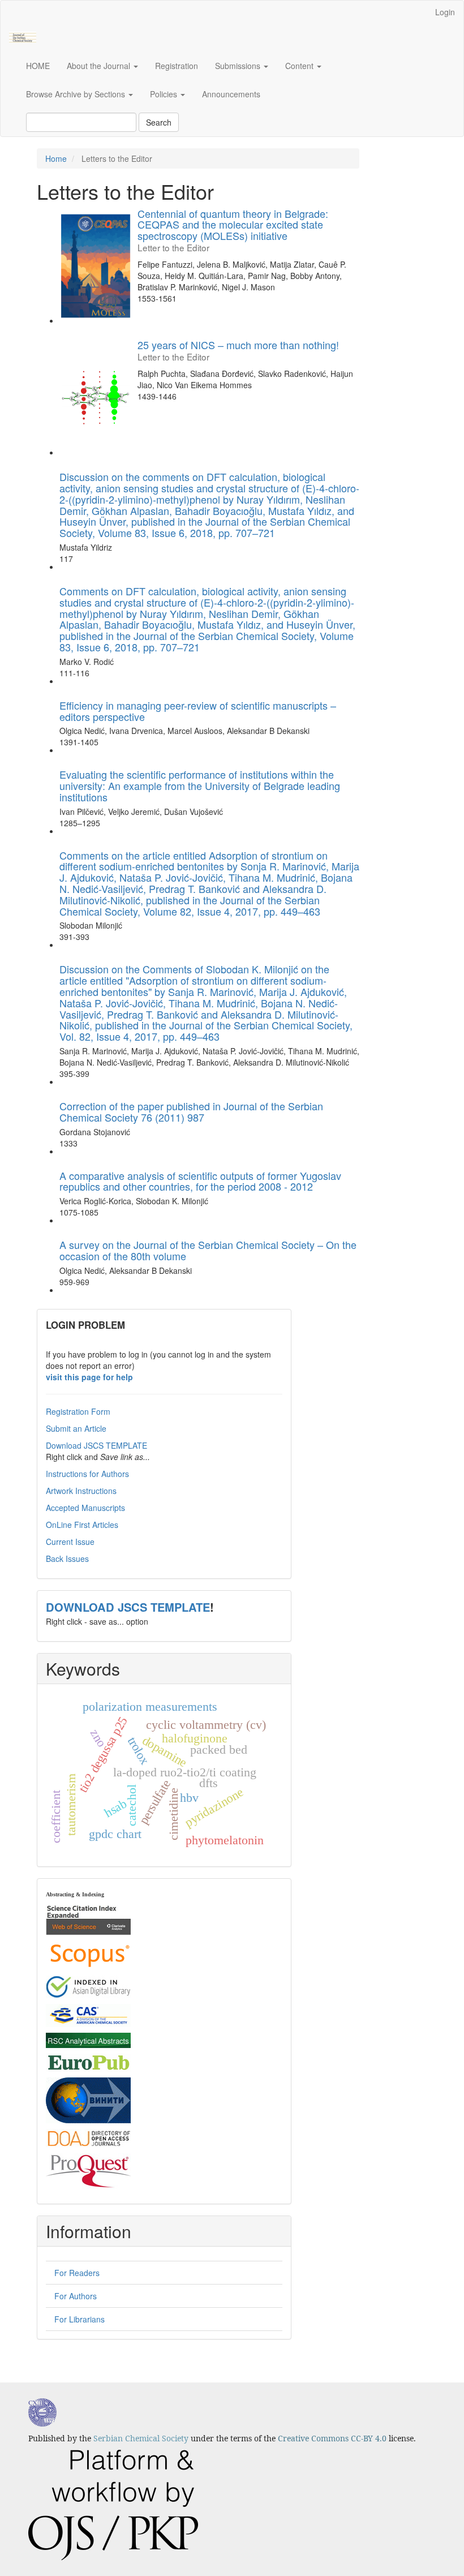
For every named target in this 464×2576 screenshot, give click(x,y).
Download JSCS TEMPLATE (96, 1445)
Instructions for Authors (87, 1474)
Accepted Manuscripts (85, 1508)
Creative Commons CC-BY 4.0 (332, 2438)
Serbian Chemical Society (141, 2438)
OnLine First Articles (82, 1525)
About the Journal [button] (100, 66)
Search (159, 122)
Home (56, 158)
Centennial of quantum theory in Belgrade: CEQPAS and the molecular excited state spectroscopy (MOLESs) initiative (233, 229)
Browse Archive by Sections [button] (77, 94)
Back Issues (67, 1559)
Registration (177, 66)
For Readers (77, 2273)
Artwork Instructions (81, 1491)
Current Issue (70, 1542)
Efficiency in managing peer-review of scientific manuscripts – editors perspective (198, 711)
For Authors (76, 2296)
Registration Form (78, 1411)
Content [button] (300, 66)
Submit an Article (76, 1428)
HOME (38, 66)
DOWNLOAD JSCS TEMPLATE (128, 1607)
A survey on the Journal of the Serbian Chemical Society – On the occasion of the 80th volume (208, 1250)
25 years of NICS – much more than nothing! (238, 350)
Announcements (231, 94)
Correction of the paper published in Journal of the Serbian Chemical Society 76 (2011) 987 (191, 1111)
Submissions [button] (239, 66)
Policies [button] (165, 94)
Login (445, 12)
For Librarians (80, 2319)
